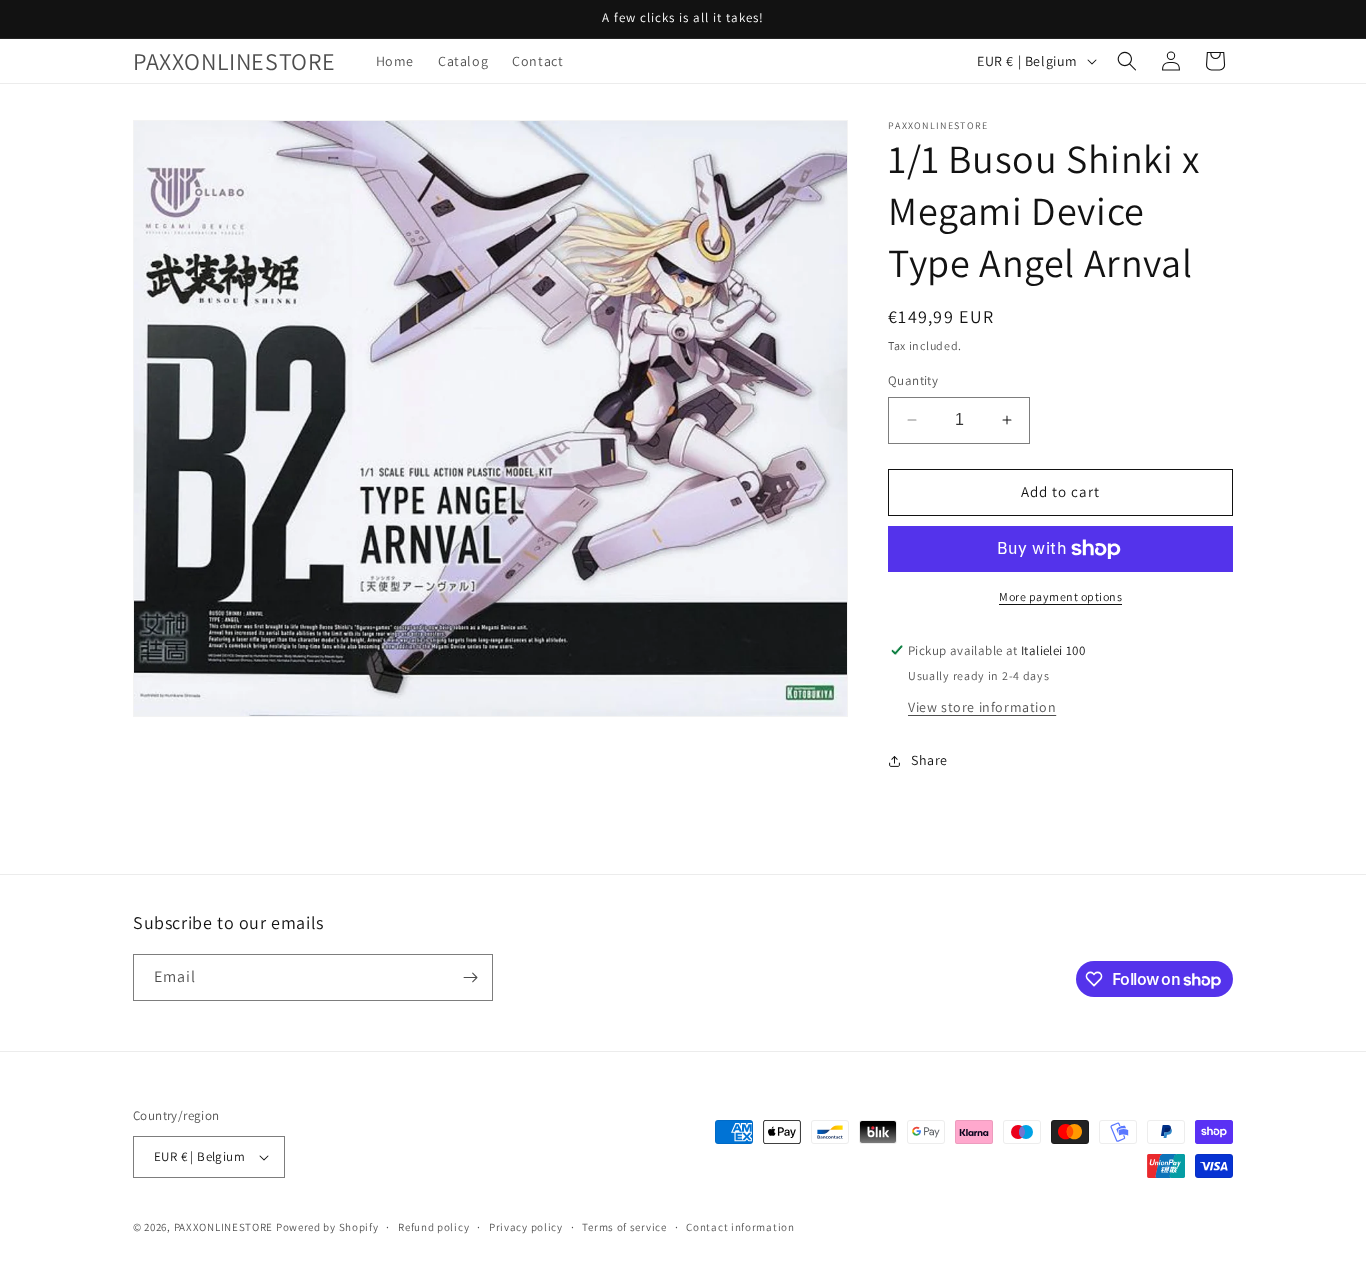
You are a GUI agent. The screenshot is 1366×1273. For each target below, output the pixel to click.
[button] (1127, 61)
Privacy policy (526, 1227)
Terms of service (624, 1227)
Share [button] (929, 760)
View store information (982, 707)
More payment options (1060, 596)
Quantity (913, 380)
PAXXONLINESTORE (224, 1227)
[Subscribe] (470, 977)
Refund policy (433, 1227)
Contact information (740, 1227)
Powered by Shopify (327, 1227)
